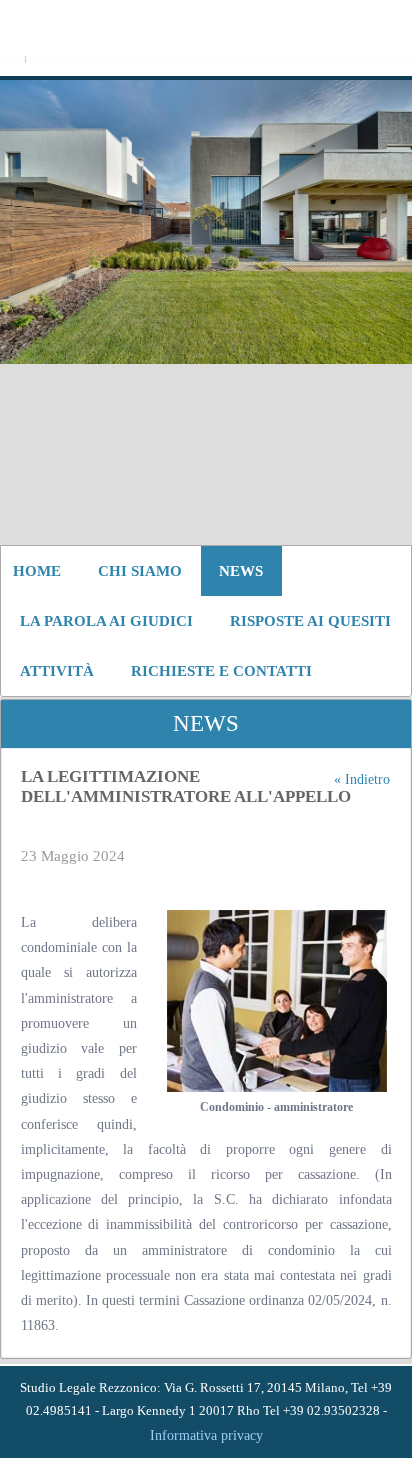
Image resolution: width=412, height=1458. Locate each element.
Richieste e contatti (221, 671)
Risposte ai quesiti (310, 621)
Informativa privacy (206, 1435)
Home (37, 571)
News (241, 571)
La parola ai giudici (106, 621)
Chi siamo (140, 571)
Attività (57, 671)
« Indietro (362, 779)
